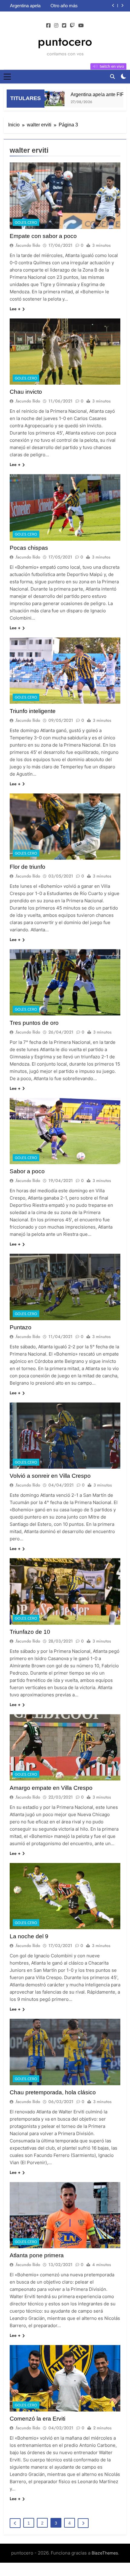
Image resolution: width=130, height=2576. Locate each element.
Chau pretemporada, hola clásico (53, 2092)
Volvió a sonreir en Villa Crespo (50, 1476)
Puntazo (21, 1327)
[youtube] (81, 26)
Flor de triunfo (28, 867)
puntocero (65, 41)
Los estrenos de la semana (81, 6)
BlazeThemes (105, 2553)
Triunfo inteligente (33, 711)
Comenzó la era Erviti (37, 2419)
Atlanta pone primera (37, 2255)
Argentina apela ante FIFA (83, 94)
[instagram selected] (56, 26)
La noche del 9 (29, 1936)
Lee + (15, 309)
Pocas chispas (29, 548)
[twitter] (64, 26)
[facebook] (48, 26)
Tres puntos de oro (34, 1023)
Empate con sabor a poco (43, 236)
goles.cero (26, 223)
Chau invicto (26, 392)
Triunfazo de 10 (30, 1632)
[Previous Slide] (113, 6)
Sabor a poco (27, 1171)
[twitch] (72, 26)
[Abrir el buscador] (112, 77)
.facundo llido (28, 245)
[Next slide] (122, 6)
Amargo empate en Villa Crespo (51, 1788)
